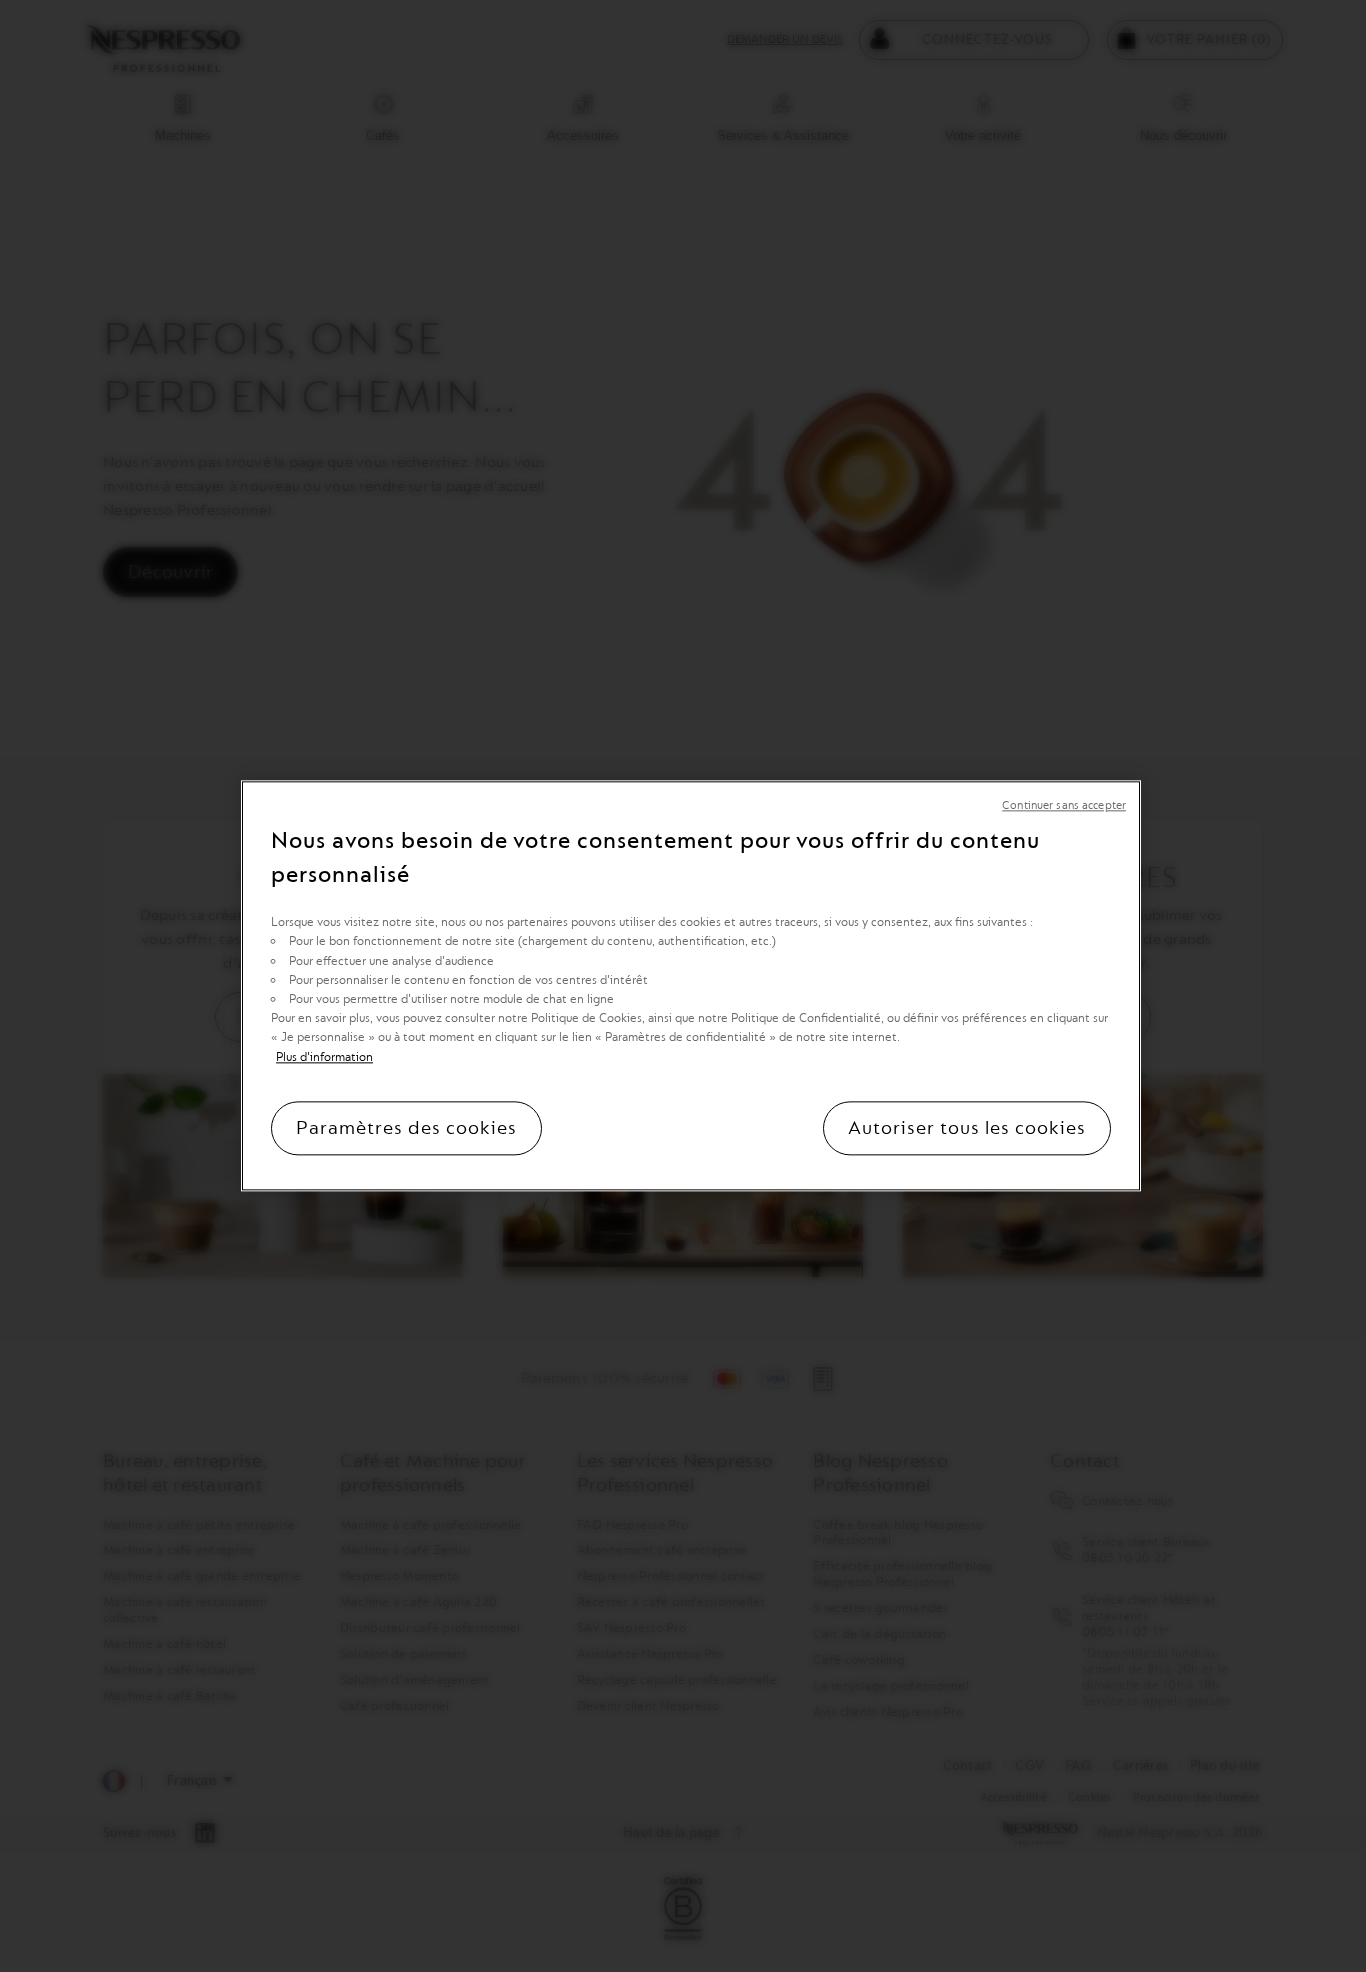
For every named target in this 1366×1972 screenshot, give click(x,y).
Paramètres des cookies (406, 1129)
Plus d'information (324, 1057)
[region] (691, 985)
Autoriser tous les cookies (967, 1129)
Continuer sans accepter (1064, 805)
